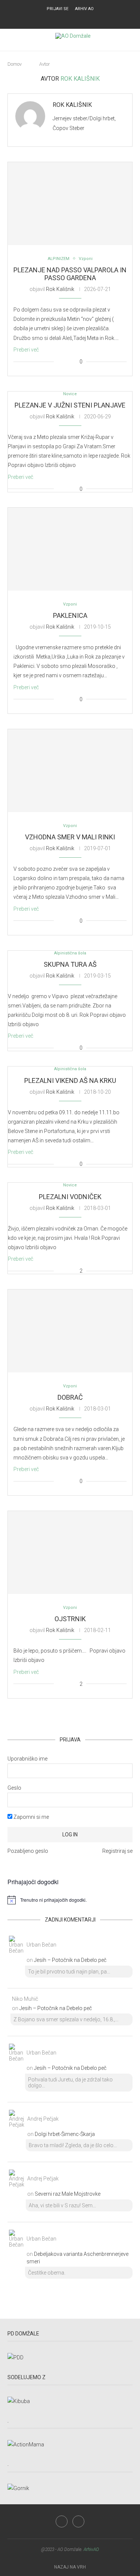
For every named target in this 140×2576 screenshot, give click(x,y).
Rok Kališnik (72, 105)
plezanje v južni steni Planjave (70, 405)
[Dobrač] (70, 1331)
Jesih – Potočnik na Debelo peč (70, 1960)
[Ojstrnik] (70, 1552)
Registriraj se (117, 1851)
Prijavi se (57, 9)
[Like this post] (60, 362)
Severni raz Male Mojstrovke (68, 2194)
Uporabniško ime (27, 1759)
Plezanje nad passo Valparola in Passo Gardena (70, 274)
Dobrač (70, 1397)
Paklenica (70, 615)
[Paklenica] (70, 549)
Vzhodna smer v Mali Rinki (70, 837)
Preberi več (26, 350)
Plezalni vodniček (70, 1197)
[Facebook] (65, 19)
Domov (15, 64)
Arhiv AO (84, 9)
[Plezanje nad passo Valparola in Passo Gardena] (70, 204)
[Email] (75, 19)
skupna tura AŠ (70, 964)
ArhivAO (91, 2549)
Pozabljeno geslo (28, 1851)
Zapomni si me (31, 1817)
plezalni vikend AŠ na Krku (70, 1080)
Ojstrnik (70, 1619)
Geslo (14, 1788)
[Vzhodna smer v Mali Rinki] (70, 771)
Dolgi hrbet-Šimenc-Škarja (65, 2134)
